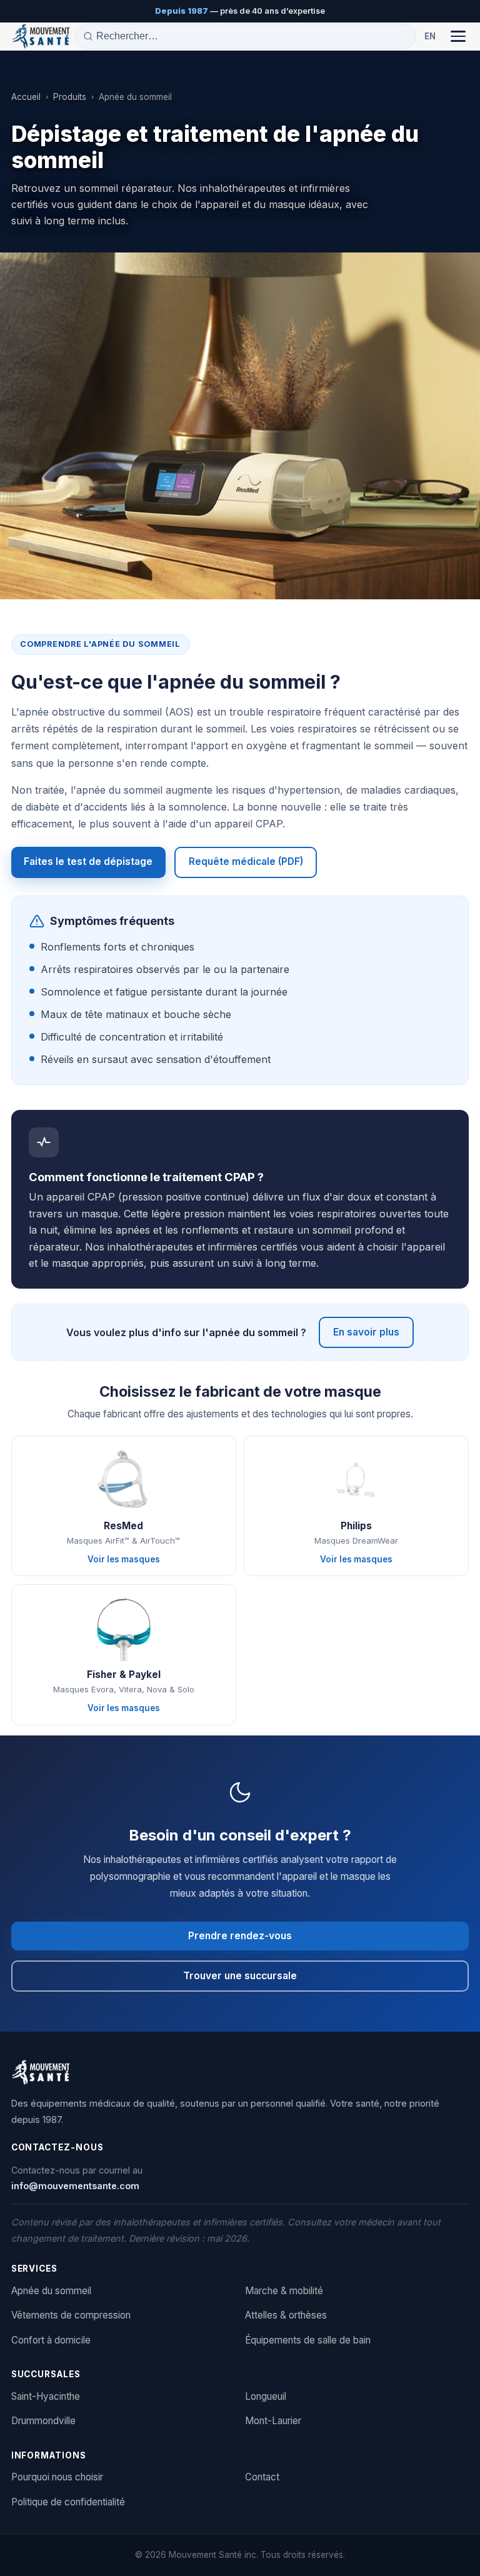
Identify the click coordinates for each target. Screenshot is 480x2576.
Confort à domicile (51, 2340)
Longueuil (266, 2396)
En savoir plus (366, 1332)
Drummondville (43, 2421)
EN (430, 36)
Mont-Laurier (273, 2421)
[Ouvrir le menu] (458, 36)
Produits (70, 97)
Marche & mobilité (284, 2291)
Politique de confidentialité (68, 2502)
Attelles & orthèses (286, 2315)
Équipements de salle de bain (308, 2340)
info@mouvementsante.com (75, 2186)
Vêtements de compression (71, 2315)
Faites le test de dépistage (88, 861)
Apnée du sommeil (51, 2291)
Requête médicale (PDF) (246, 861)
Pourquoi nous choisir (57, 2477)
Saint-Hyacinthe (46, 2396)
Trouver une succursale (240, 1976)
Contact (262, 2477)
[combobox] (252, 36)
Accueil (26, 97)
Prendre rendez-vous (240, 1936)
